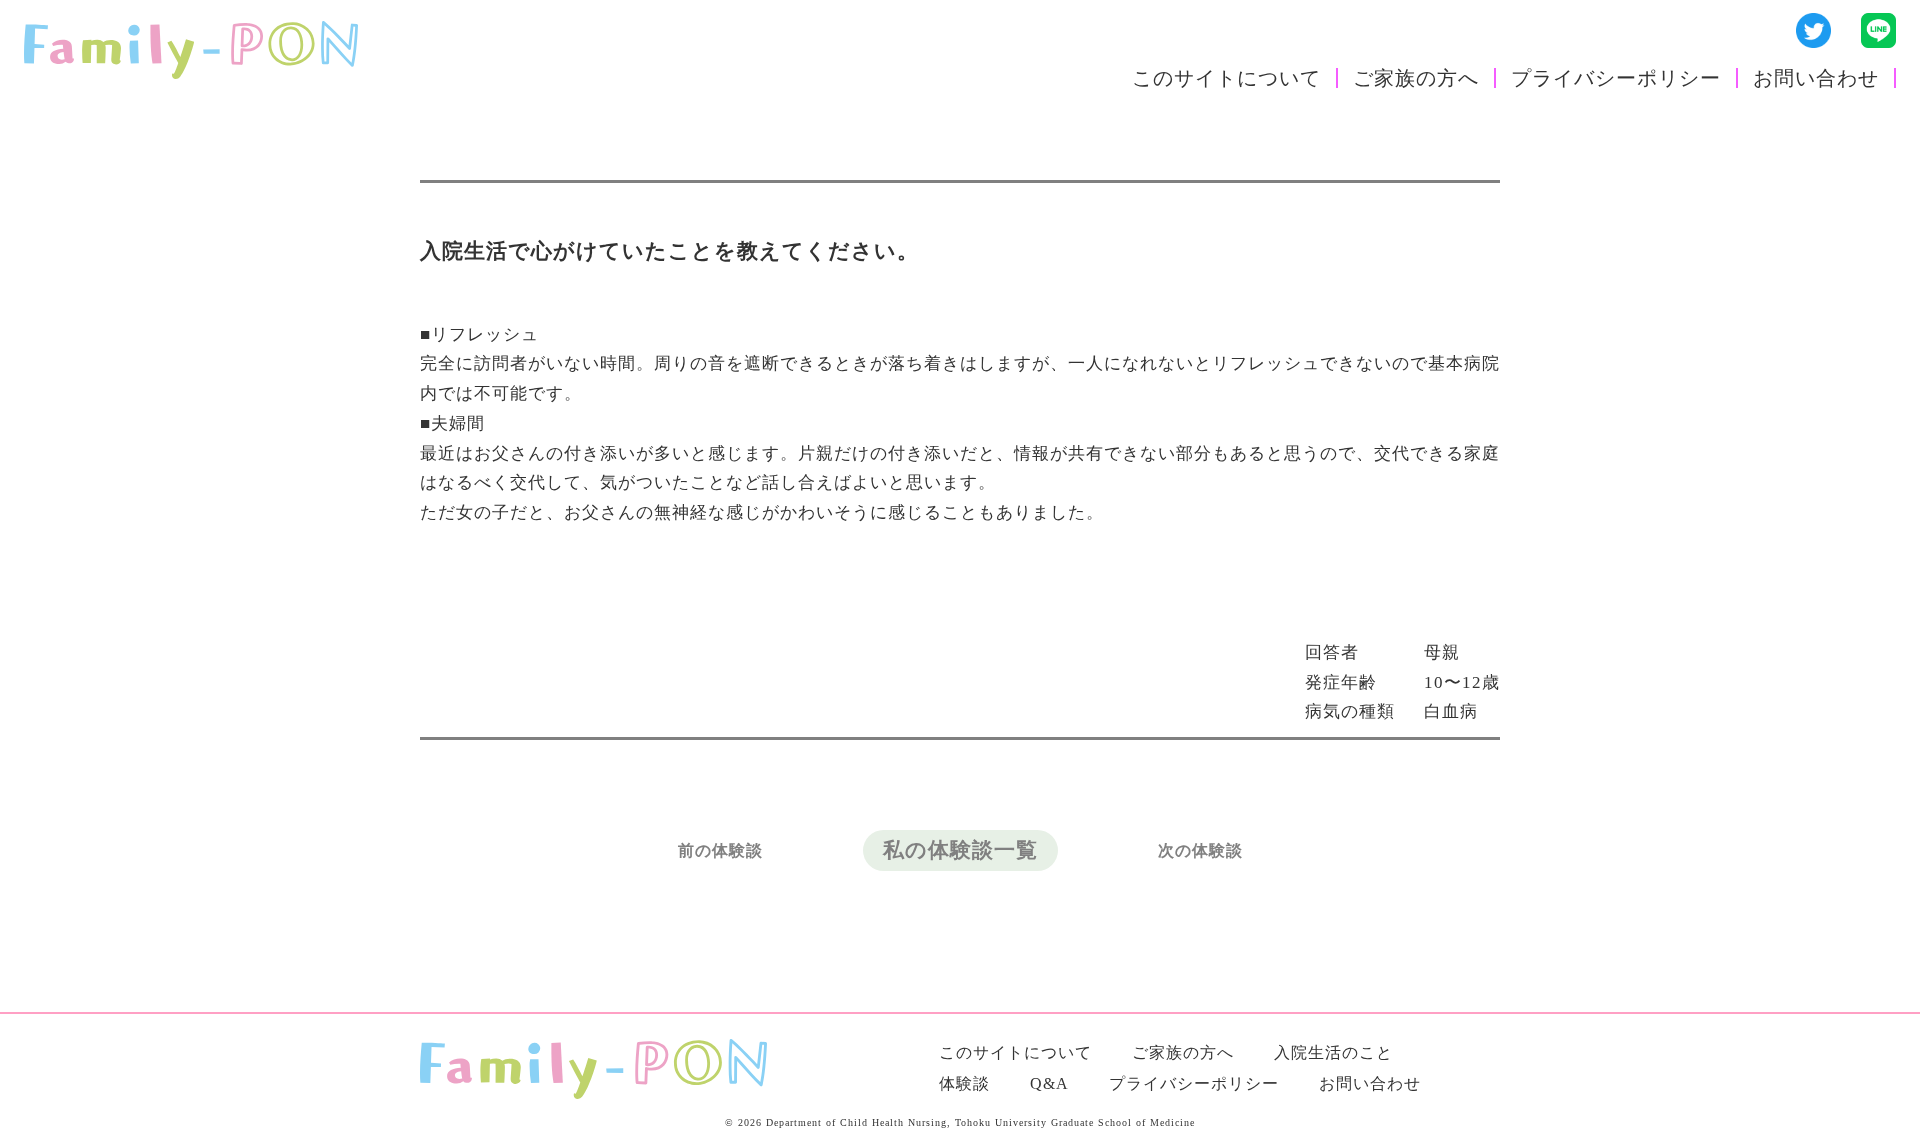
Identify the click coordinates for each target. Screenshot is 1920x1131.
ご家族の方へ (1416, 78)
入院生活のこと (1333, 1052)
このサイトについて (1226, 78)
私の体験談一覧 (960, 850)
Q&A (1049, 1083)
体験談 (964, 1083)
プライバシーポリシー (1616, 78)
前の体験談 (720, 851)
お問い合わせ (1816, 78)
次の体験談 (1200, 851)
